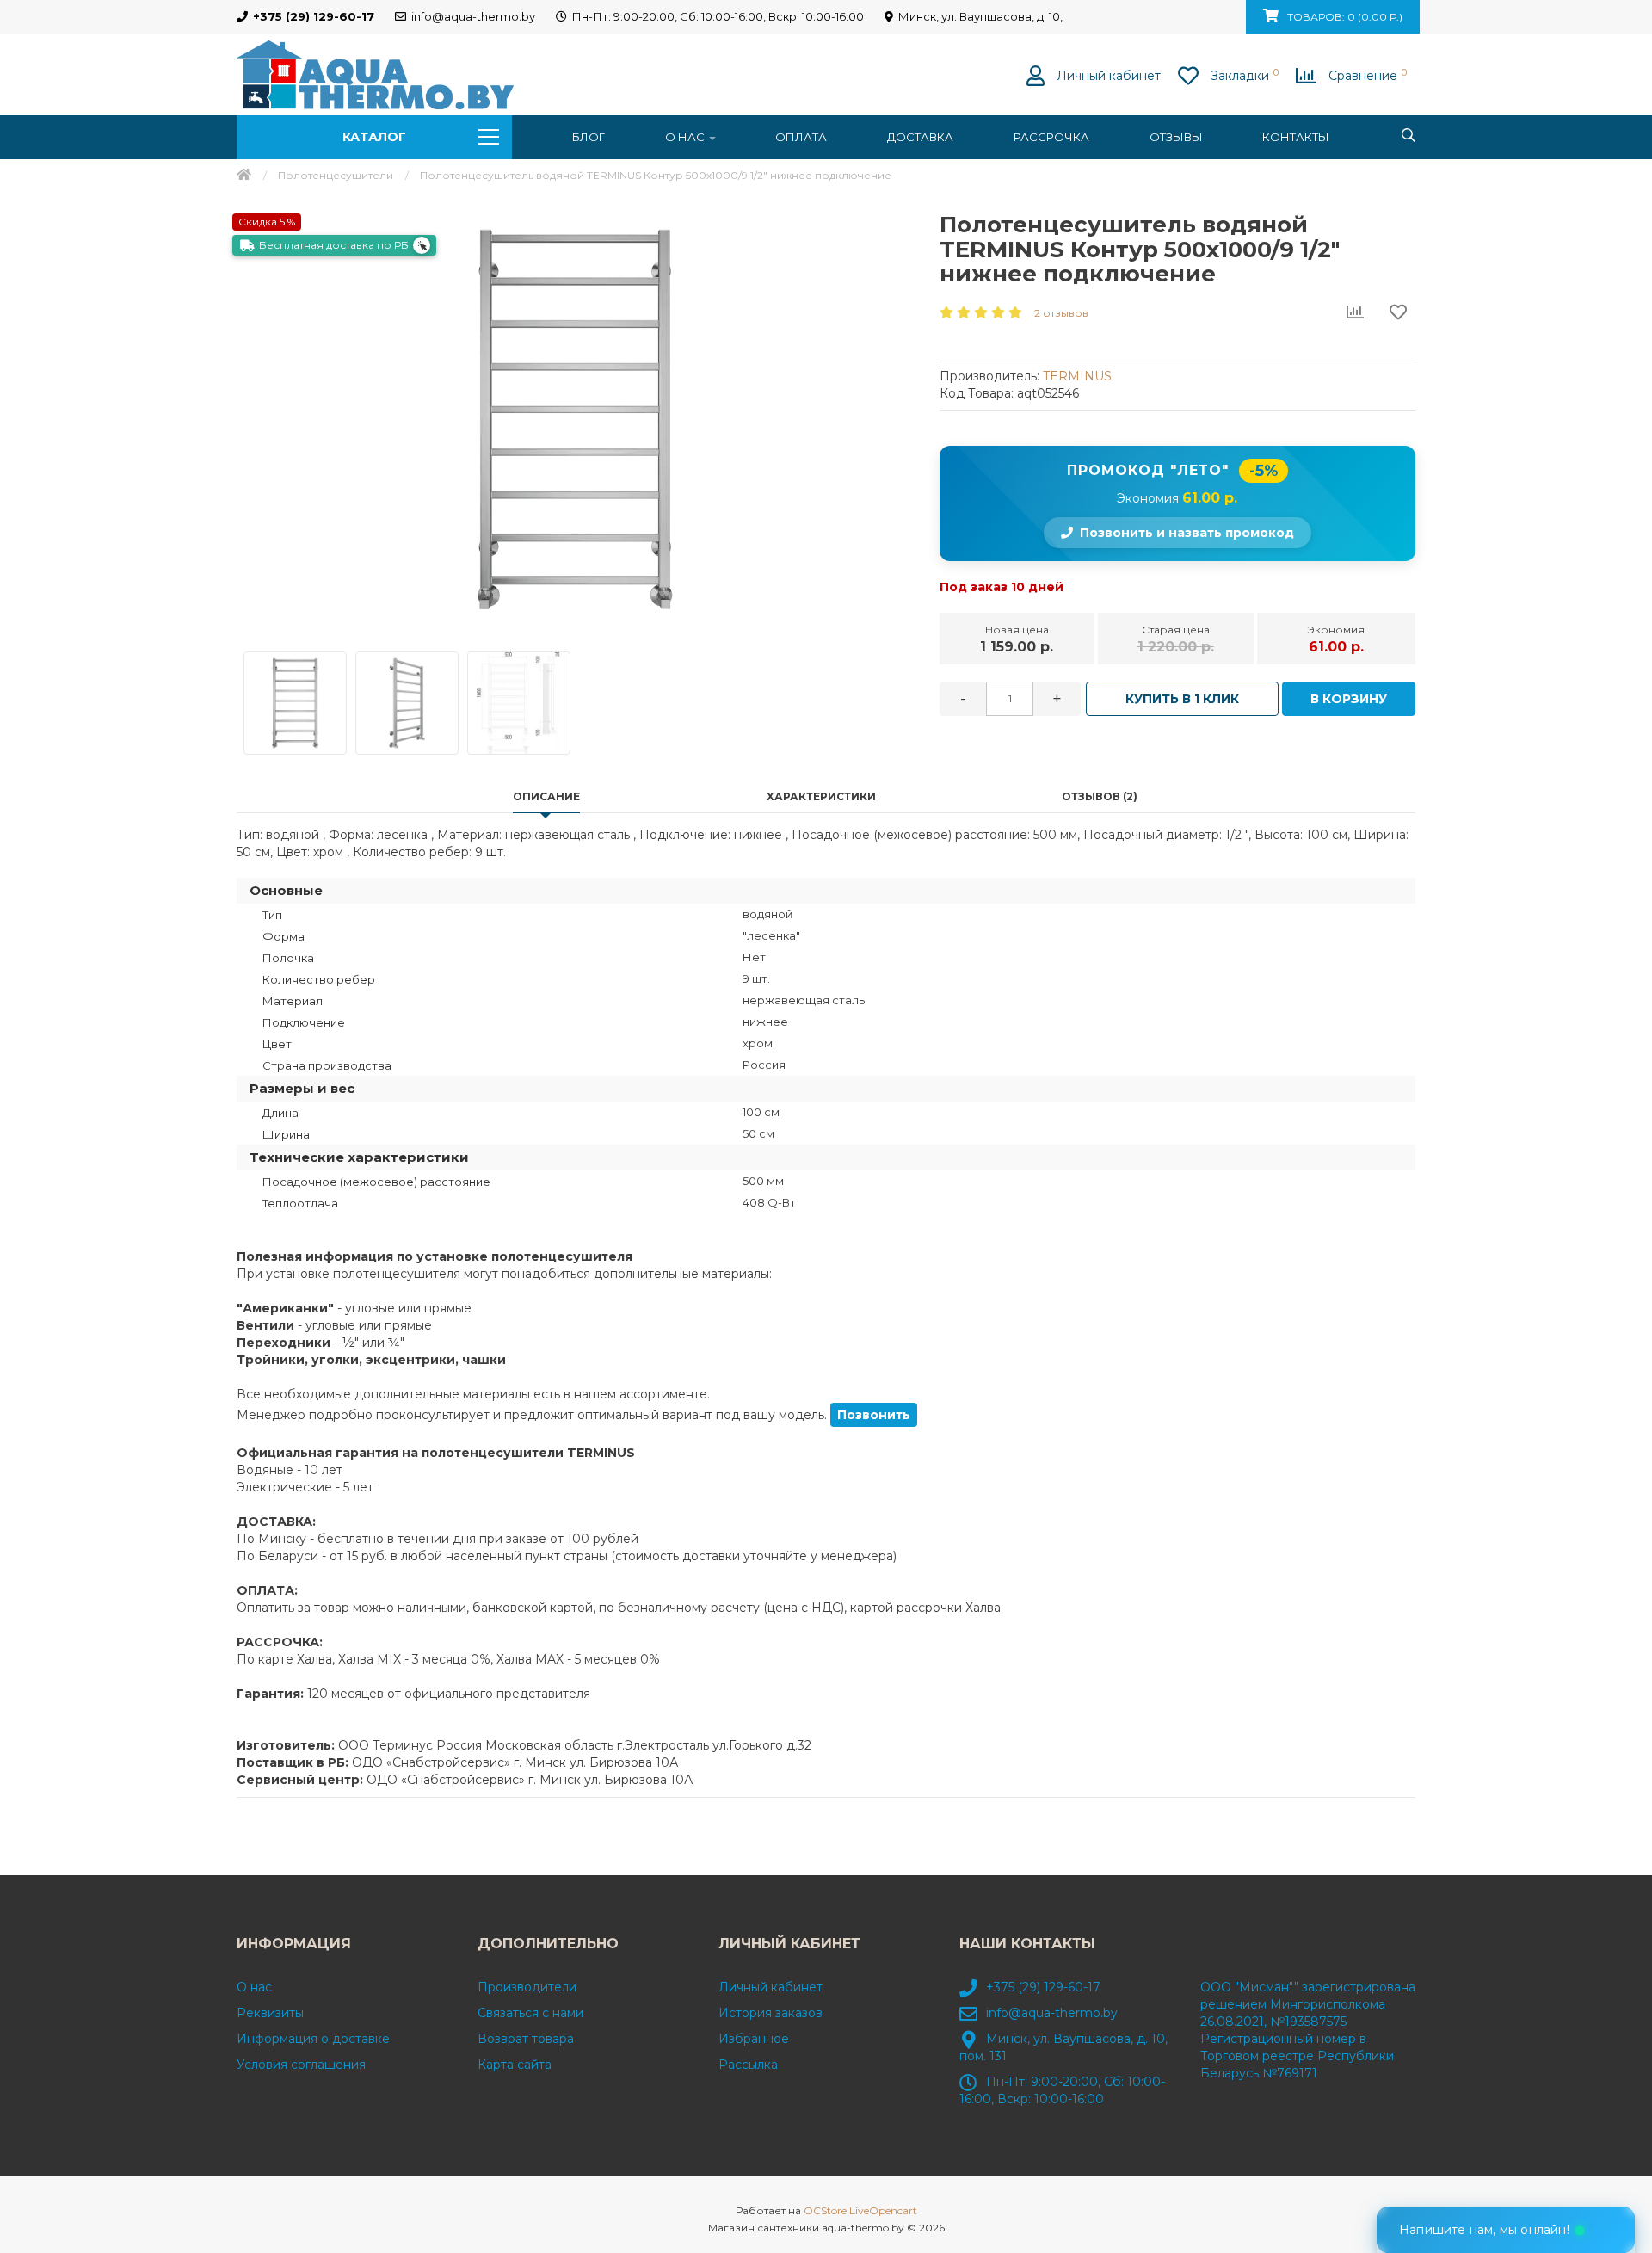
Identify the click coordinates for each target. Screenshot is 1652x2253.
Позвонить (874, 1415)
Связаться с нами (530, 2013)
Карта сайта (515, 2065)
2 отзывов (1061, 313)
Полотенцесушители (336, 175)
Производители (527, 1987)
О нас (686, 137)
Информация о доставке (313, 2039)
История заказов (771, 2013)
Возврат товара (526, 2039)
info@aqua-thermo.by (1052, 2013)
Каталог (374, 137)
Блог (589, 137)
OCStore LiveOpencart (860, 2210)
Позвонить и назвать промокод (1187, 533)
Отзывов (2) (1100, 796)
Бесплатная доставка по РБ (334, 245)
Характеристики (821, 796)
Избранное (754, 2039)
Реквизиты (270, 2013)
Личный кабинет (771, 1987)
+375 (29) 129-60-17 (1043, 1987)
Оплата (801, 137)
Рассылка (748, 2065)
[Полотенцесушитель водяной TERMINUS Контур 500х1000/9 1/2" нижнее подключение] (575, 419)
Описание (546, 796)
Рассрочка (1051, 137)
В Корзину (1349, 699)
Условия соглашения (301, 2065)
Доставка (920, 137)
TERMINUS (1077, 376)
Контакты (1296, 137)
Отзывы (1176, 137)
